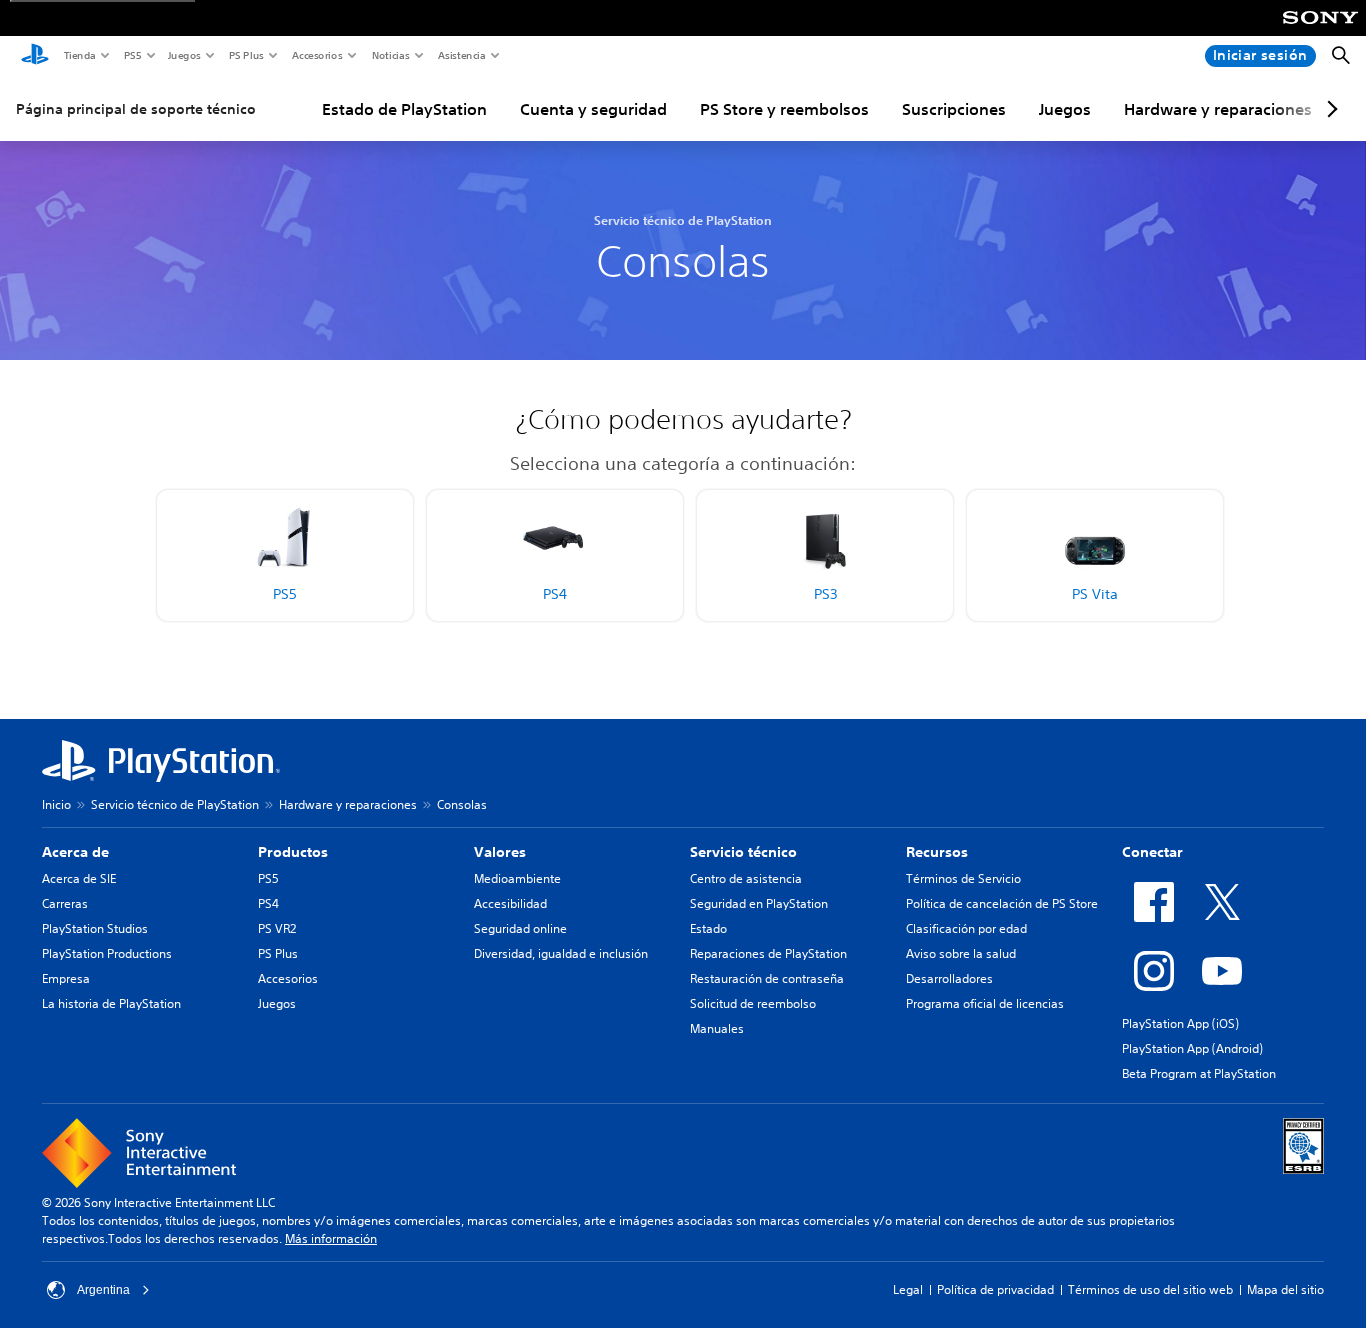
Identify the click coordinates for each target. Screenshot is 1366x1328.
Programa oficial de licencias (985, 1003)
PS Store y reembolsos (784, 109)
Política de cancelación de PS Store (1002, 903)
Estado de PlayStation (404, 109)
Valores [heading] (500, 852)
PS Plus (245, 55)
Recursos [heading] (937, 852)
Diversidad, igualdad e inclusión (561, 953)
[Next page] (1329, 109)
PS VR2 (277, 928)
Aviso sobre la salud (961, 953)
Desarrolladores (949, 978)
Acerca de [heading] (75, 852)
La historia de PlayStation (111, 1003)
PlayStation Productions (107, 953)
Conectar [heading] (1152, 852)
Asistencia (461, 55)
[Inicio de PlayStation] (35, 56)
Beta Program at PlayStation (1199, 1073)
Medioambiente (517, 878)
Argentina (103, 1290)
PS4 (268, 903)
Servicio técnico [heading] (743, 852)
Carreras (65, 903)
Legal (908, 1289)
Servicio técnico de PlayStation (175, 804)
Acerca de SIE (79, 878)
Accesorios (316, 55)
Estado (708, 928)
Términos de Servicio (963, 878)
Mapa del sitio (1285, 1289)
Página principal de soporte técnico (136, 109)
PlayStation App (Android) (1192, 1048)
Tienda (79, 55)
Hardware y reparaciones (1218, 109)
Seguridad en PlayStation (759, 903)
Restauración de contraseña (767, 978)
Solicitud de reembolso (753, 1003)
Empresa (66, 978)
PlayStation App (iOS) (1180, 1023)
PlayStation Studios (95, 928)
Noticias (390, 55)
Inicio (56, 804)
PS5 (131, 55)
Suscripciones (954, 109)
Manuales (717, 1028)
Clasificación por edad (966, 928)
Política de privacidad (995, 1289)
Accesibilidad (510, 903)
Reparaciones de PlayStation (768, 953)
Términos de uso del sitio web (1150, 1289)
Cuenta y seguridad (593, 109)
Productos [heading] (293, 852)
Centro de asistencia (746, 878)
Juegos (183, 55)
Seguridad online (520, 928)
